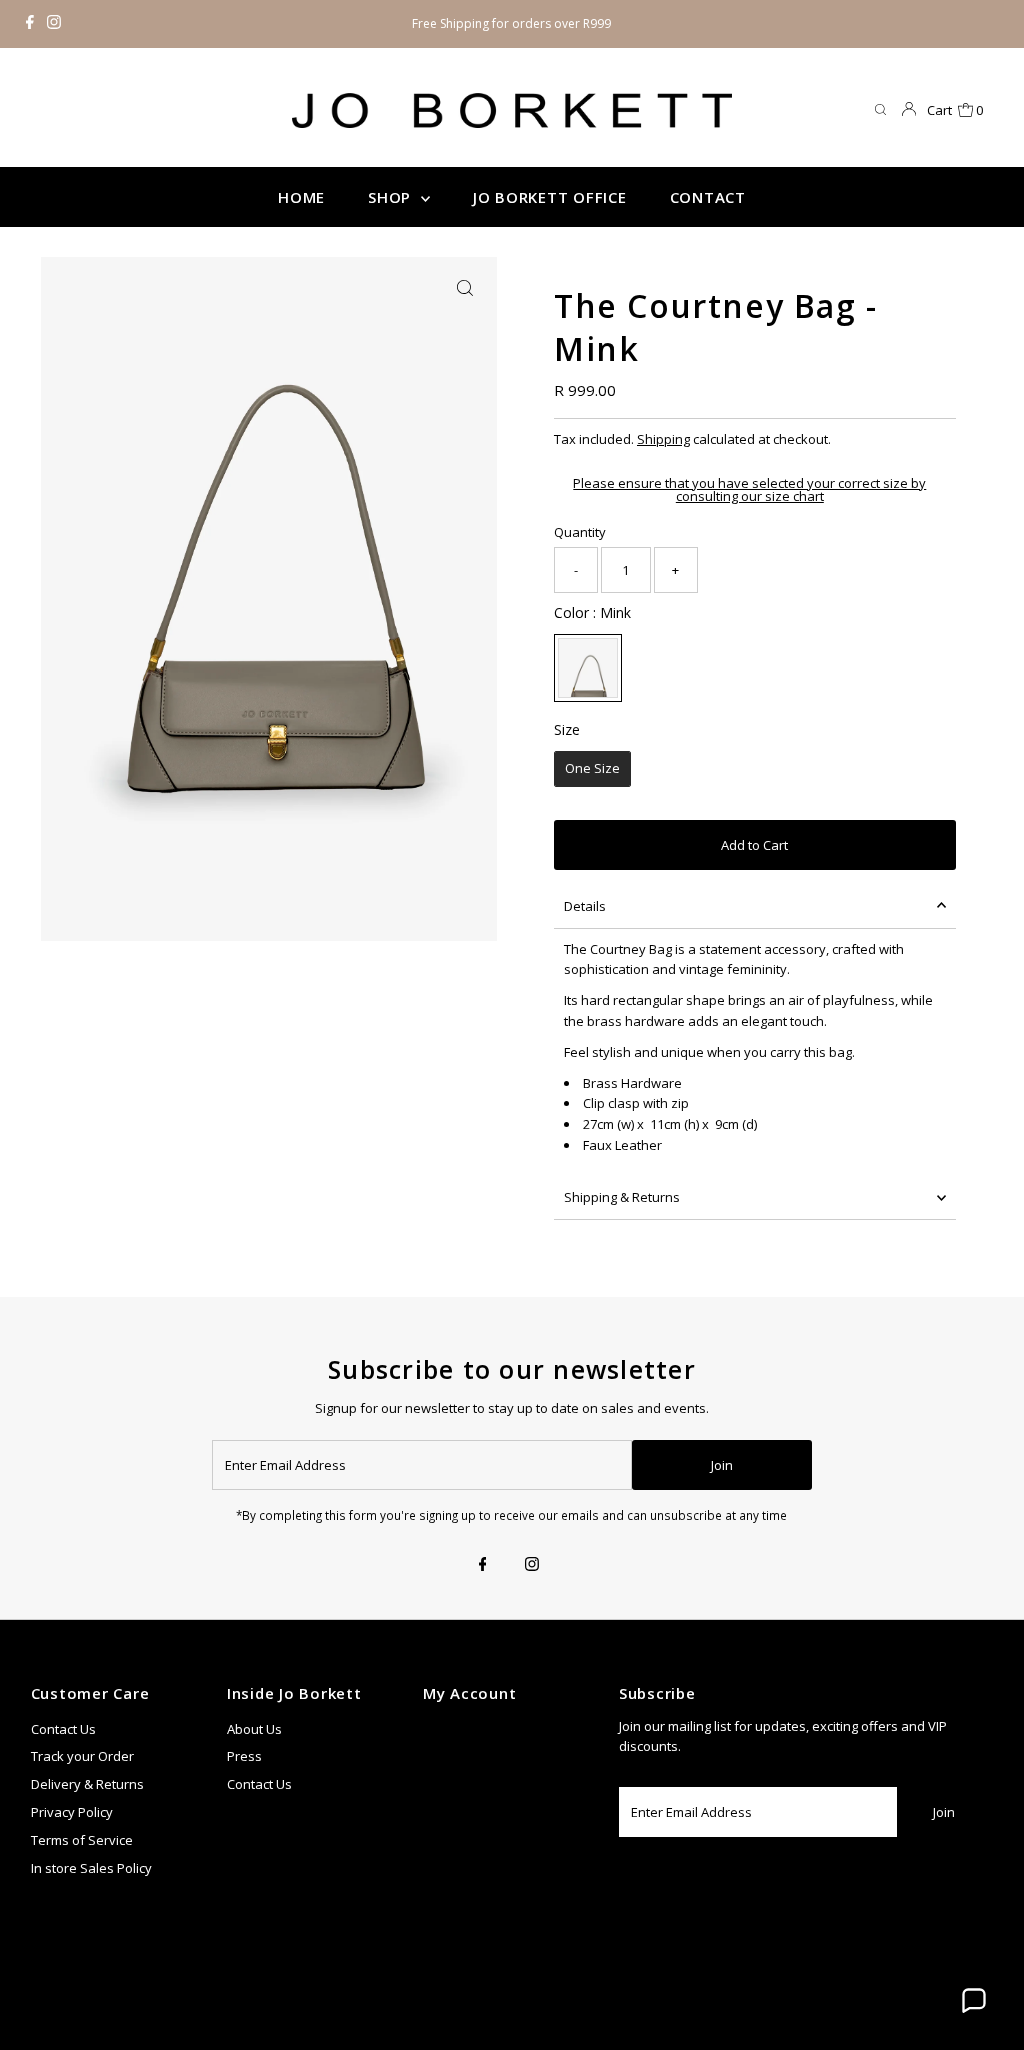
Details (585, 906)
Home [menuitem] (301, 197)
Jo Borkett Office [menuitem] (550, 197)
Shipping (663, 439)
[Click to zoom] (465, 289)
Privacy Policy (72, 1812)
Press (244, 1756)
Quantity (580, 532)
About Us (254, 1729)
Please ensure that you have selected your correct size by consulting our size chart (749, 490)
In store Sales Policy (91, 1868)
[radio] (588, 668)
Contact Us (63, 1729)
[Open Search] (880, 110)
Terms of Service (82, 1840)
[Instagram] (54, 24)
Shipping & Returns (622, 1197)
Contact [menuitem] (708, 197)
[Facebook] (30, 24)
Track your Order (82, 1756)
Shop (392, 197)
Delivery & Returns (87, 1784)
